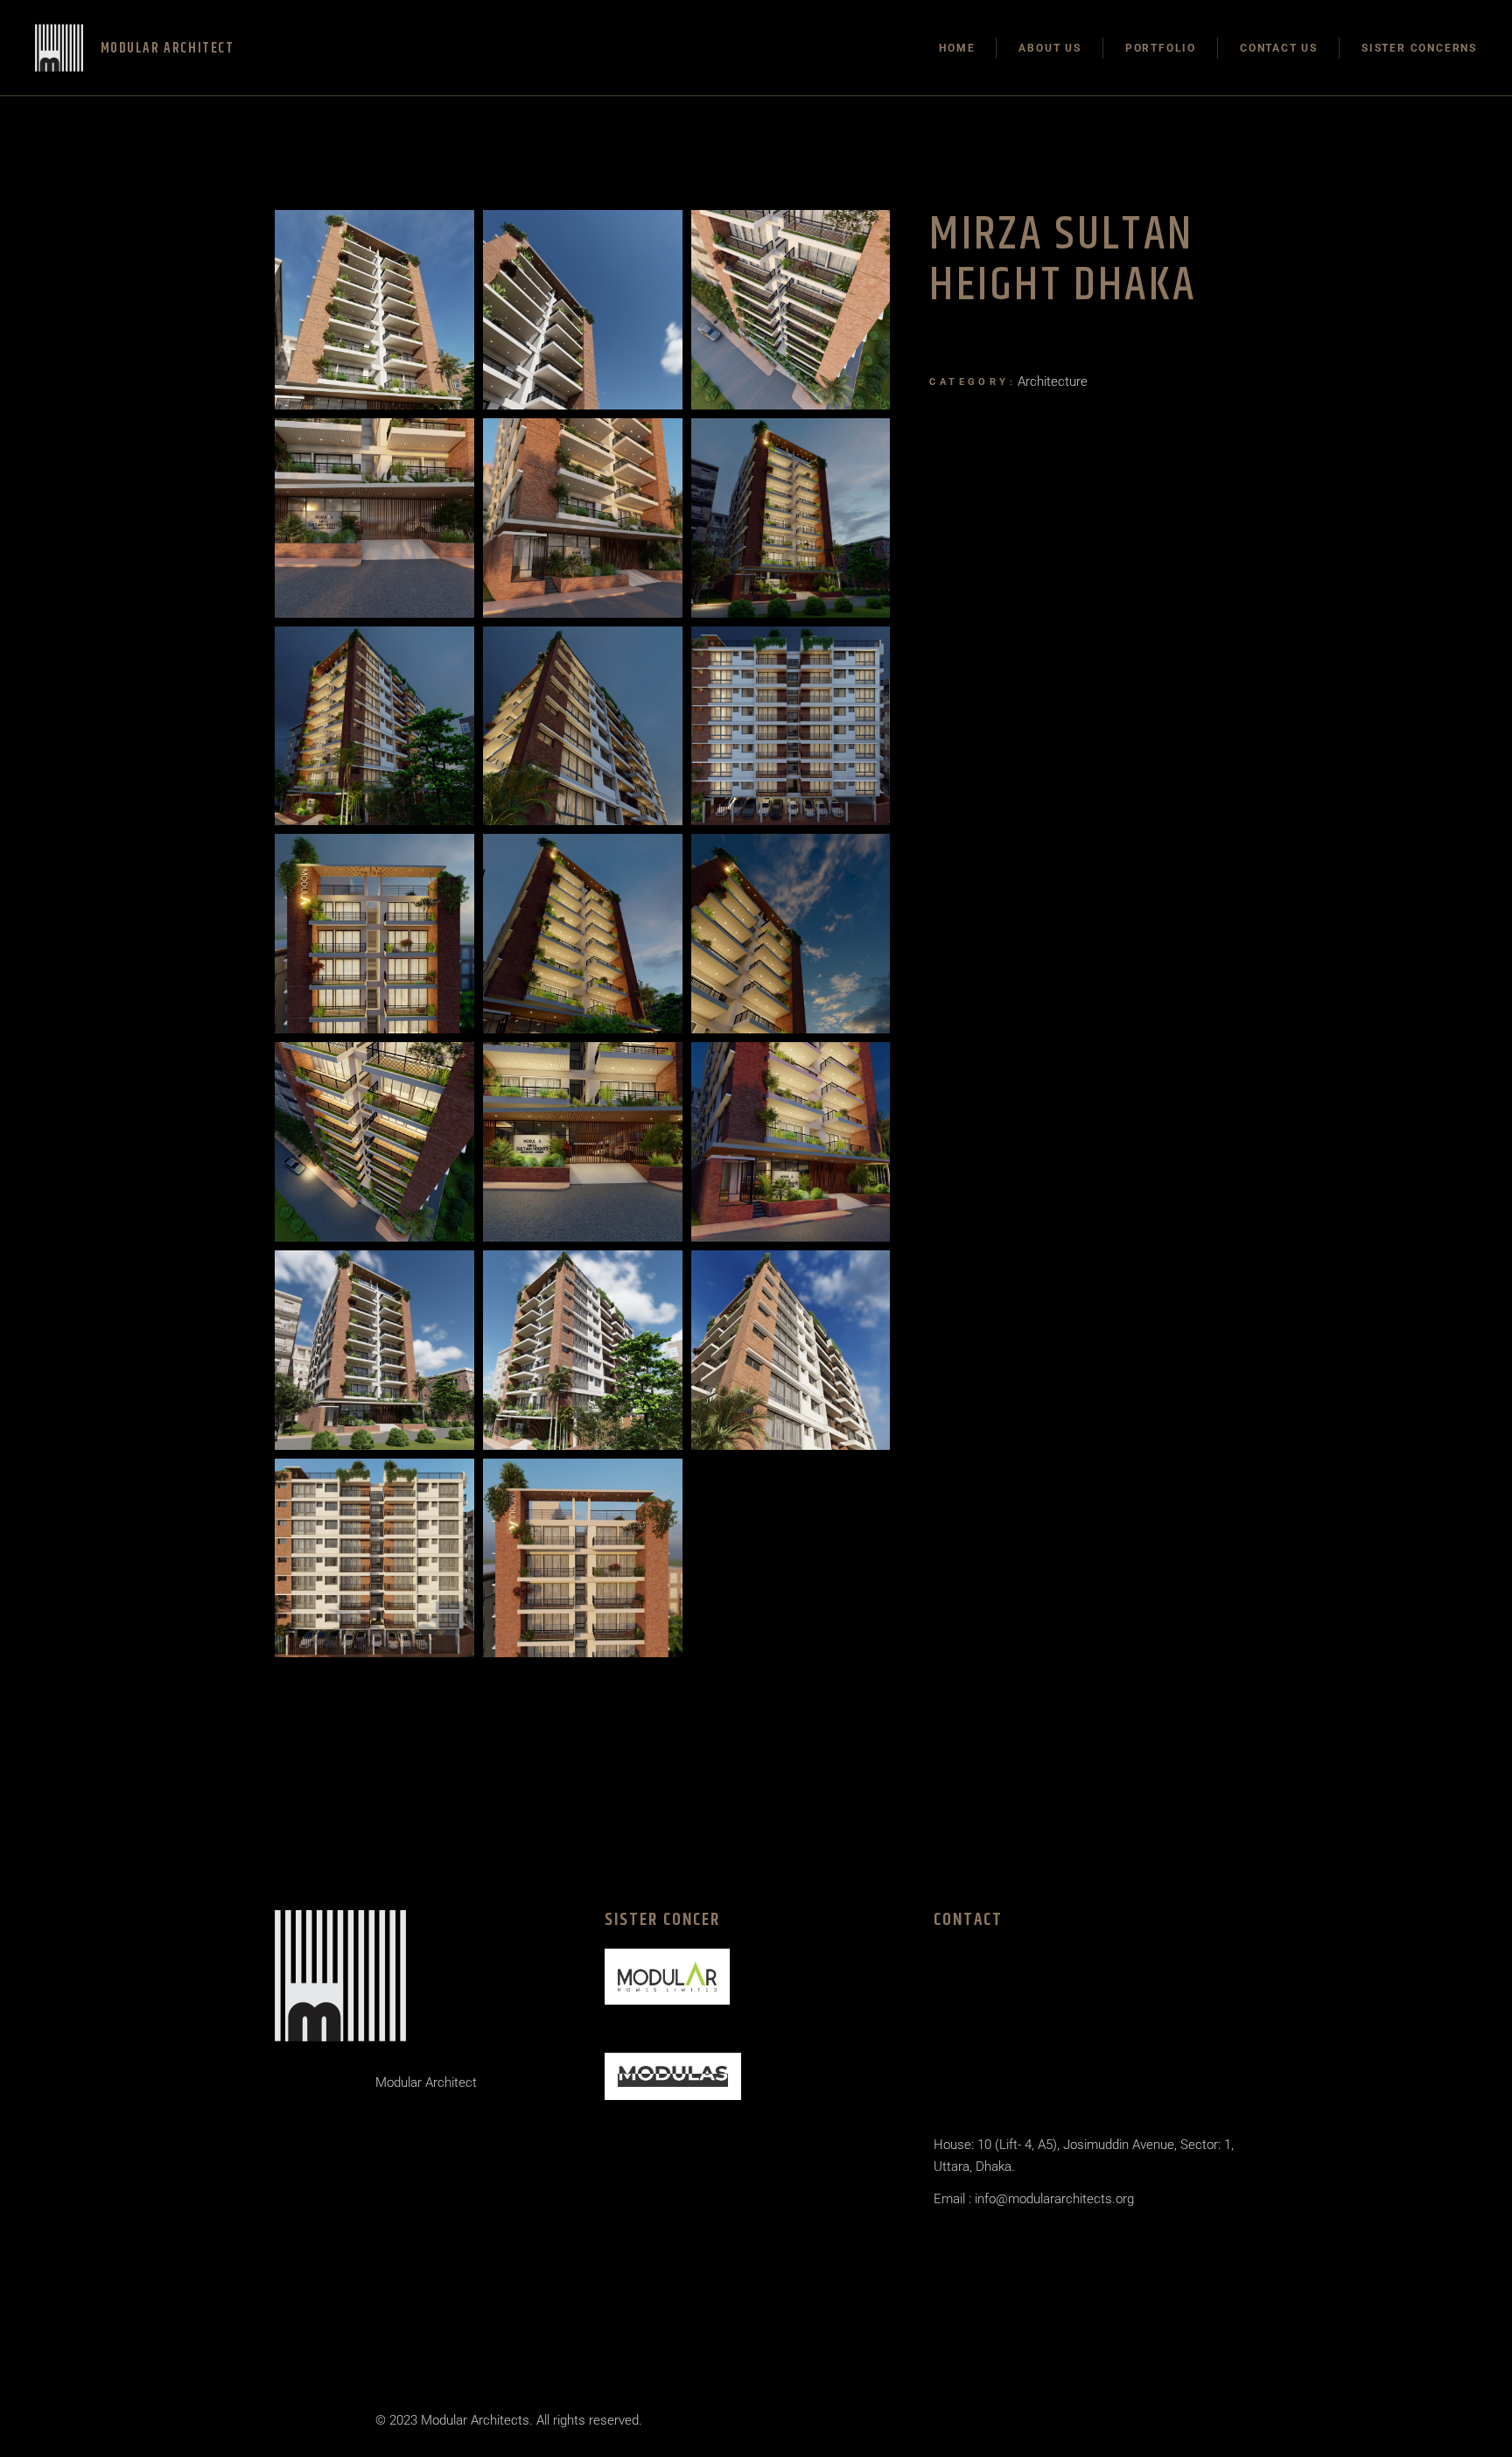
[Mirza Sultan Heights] (374, 310)
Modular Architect (426, 2082)
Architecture (1053, 381)
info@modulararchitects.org (1053, 2199)
